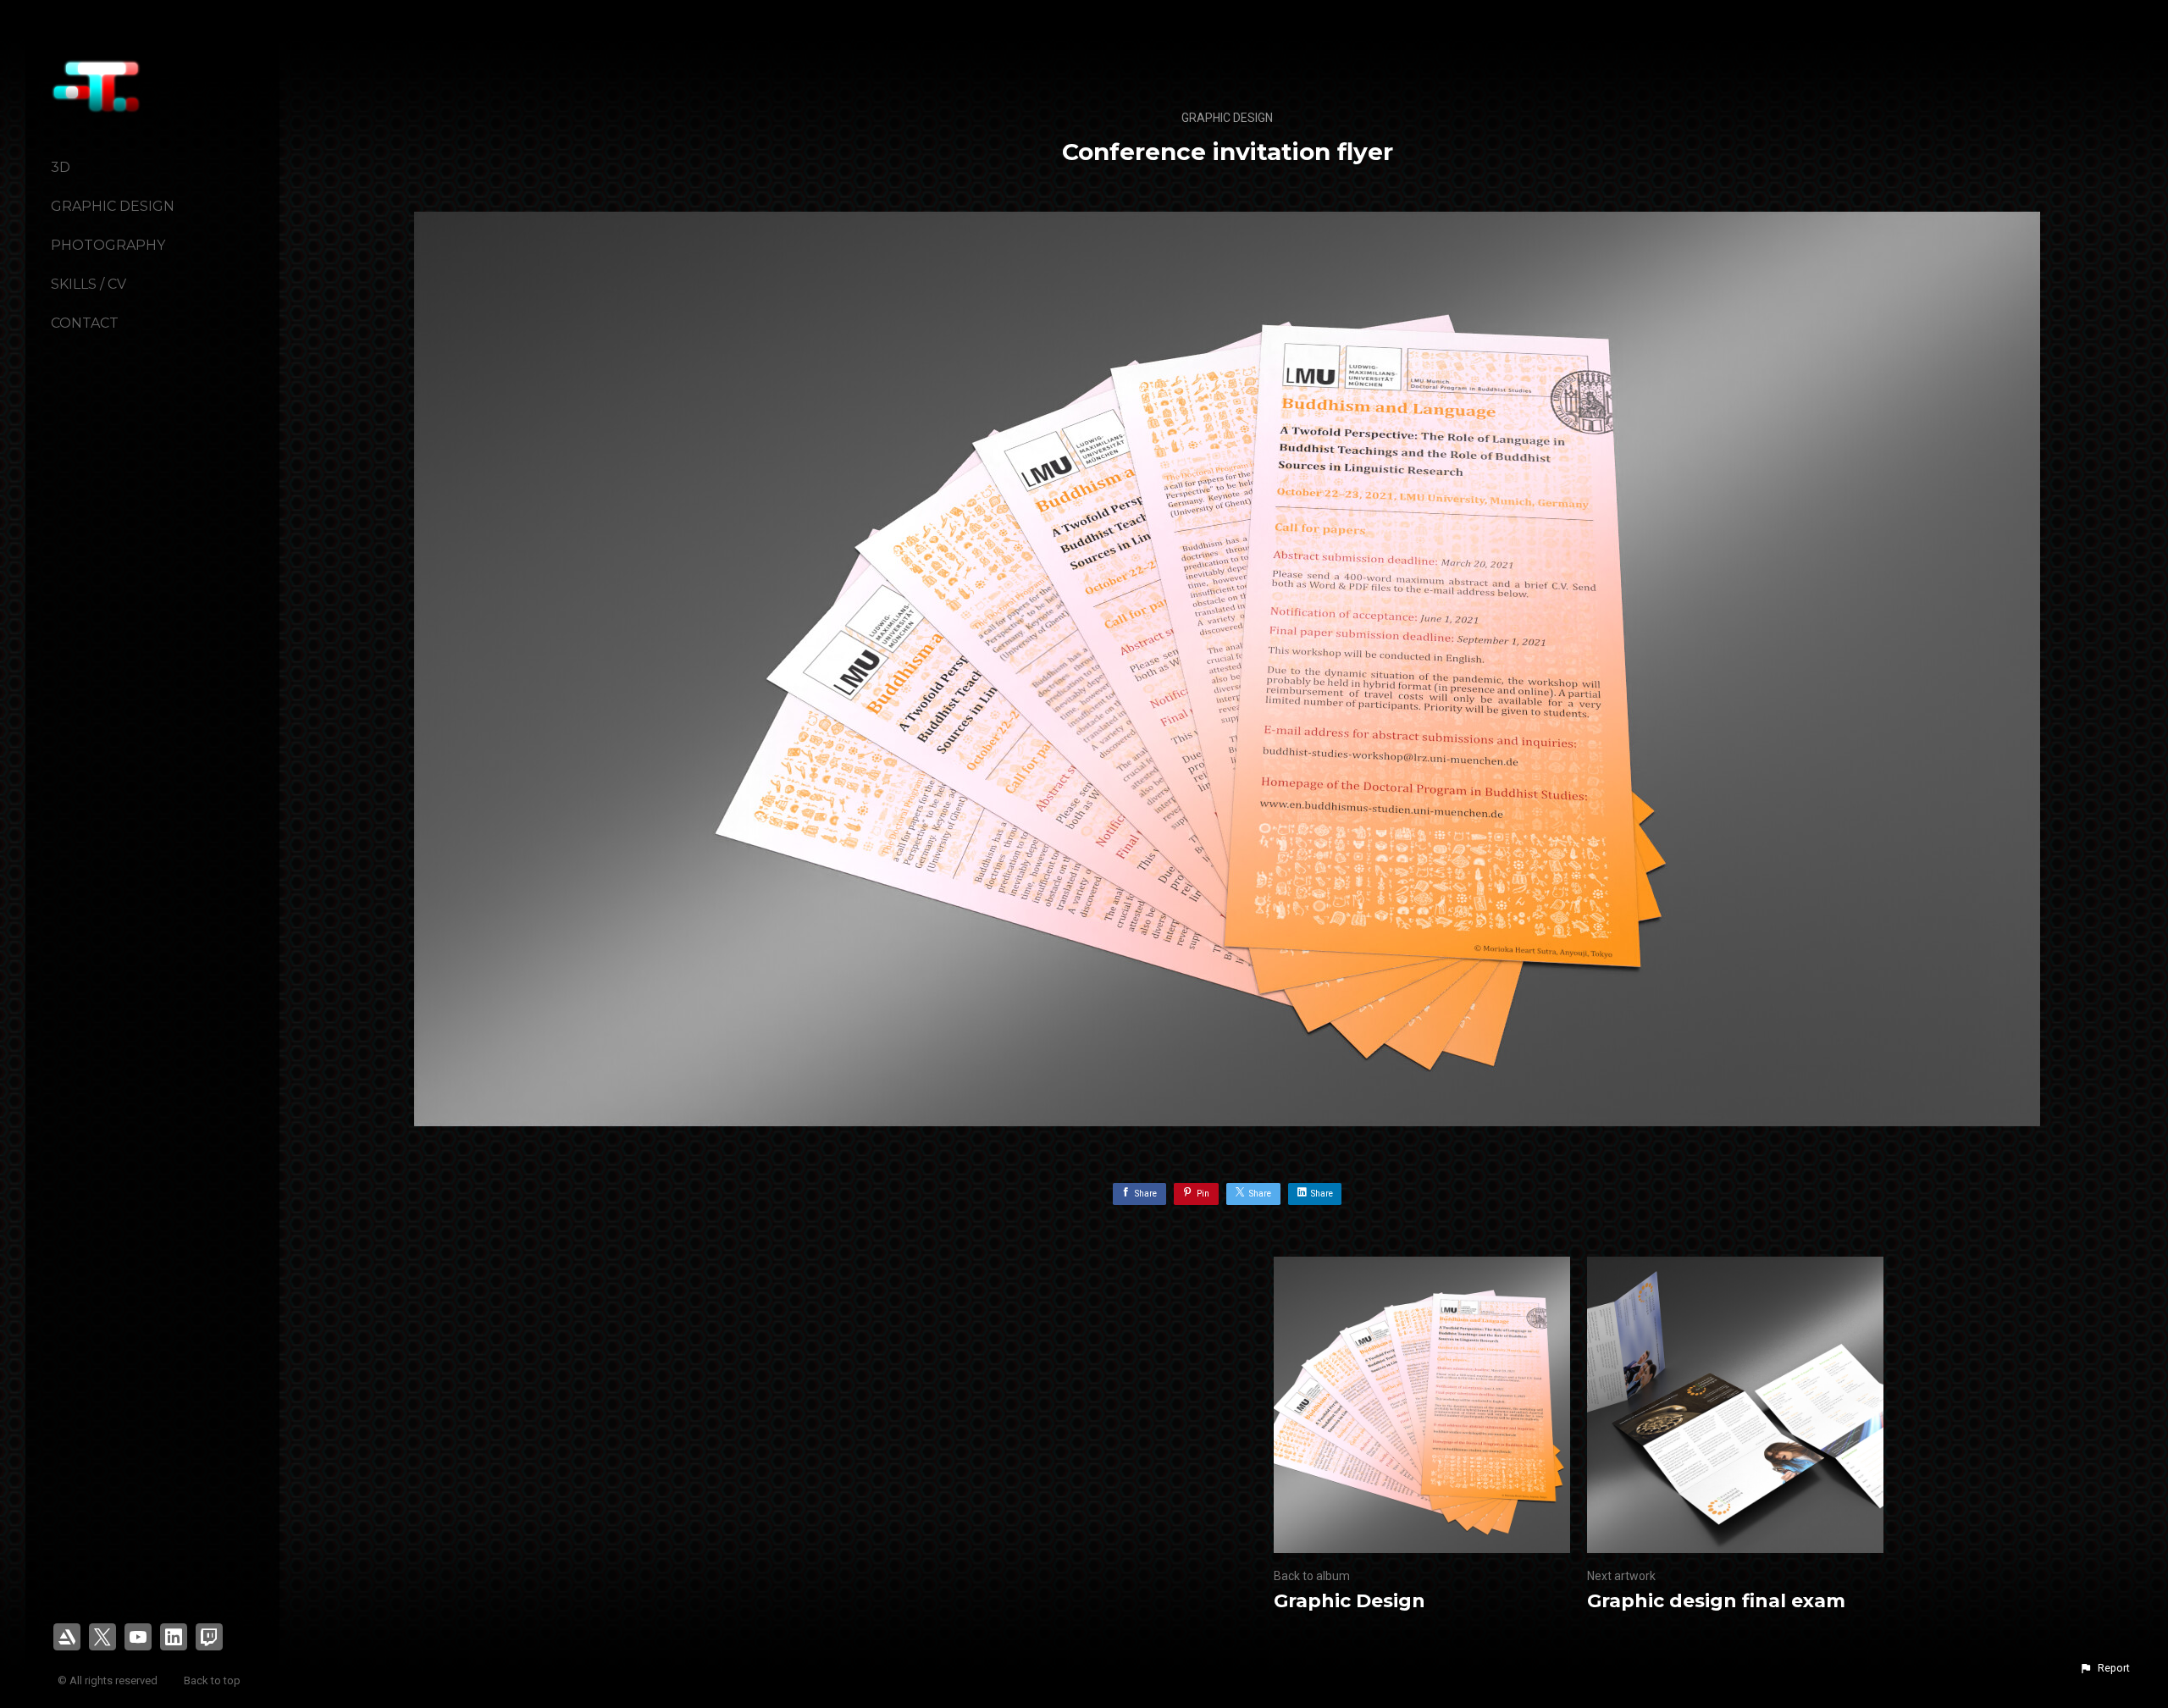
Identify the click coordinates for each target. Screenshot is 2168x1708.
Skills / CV (88, 284)
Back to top (213, 1680)
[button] (2104, 1668)
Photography (108, 245)
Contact (85, 323)
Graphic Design (113, 206)
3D (61, 167)
